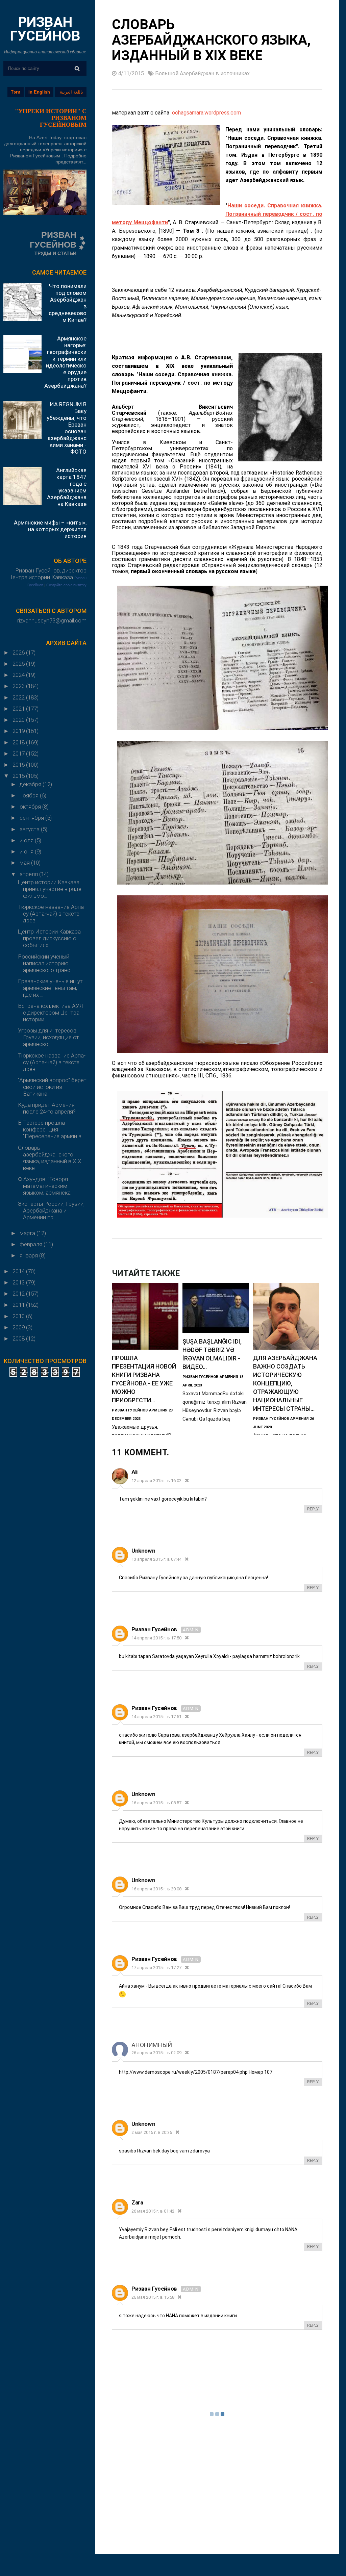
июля (27, 840)
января (29, 1255)
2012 (19, 1294)
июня (27, 851)
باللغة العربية (71, 92)
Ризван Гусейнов (155, 1629)
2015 (19, 776)
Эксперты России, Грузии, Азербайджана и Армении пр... (51, 1210)
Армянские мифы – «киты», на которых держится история (50, 529)
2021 (19, 709)
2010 (19, 1316)
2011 (19, 1305)
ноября (30, 795)
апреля (29, 874)
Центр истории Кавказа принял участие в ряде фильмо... (50, 889)
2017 (19, 754)
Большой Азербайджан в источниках (202, 73)
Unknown (143, 1551)
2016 (19, 765)
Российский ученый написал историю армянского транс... (46, 963)
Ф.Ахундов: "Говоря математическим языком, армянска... (46, 1186)
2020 (19, 720)
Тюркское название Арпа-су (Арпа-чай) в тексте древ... (52, 914)
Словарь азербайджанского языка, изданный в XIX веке (50, 1158)
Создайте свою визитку (66, 585)
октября (31, 807)
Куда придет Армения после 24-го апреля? (47, 1108)
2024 (19, 675)
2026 (19, 653)
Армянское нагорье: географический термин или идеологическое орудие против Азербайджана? (65, 362)
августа (30, 829)
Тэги (16, 92)
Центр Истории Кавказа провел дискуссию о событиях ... (49, 938)
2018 (19, 742)
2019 (19, 731)
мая (25, 863)
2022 (19, 697)
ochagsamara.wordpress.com (206, 113)
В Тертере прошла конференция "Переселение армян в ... (52, 1129)
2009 (19, 1327)
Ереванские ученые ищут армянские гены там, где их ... (50, 988)
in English (39, 92)
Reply (313, 1509)
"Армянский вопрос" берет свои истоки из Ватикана (52, 1087)
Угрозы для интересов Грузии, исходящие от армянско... (48, 1037)
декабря (31, 784)
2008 (19, 1338)
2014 (19, 1271)
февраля (32, 1244)
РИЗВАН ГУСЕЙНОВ (45, 29)
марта (28, 1233)
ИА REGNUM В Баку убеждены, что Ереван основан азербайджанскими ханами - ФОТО (67, 428)
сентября (32, 818)
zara (137, 2202)
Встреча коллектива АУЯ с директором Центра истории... (50, 1013)
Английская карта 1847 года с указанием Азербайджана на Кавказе (67, 487)
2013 (19, 1282)
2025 (19, 664)
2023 (19, 686)
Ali (134, 1472)
